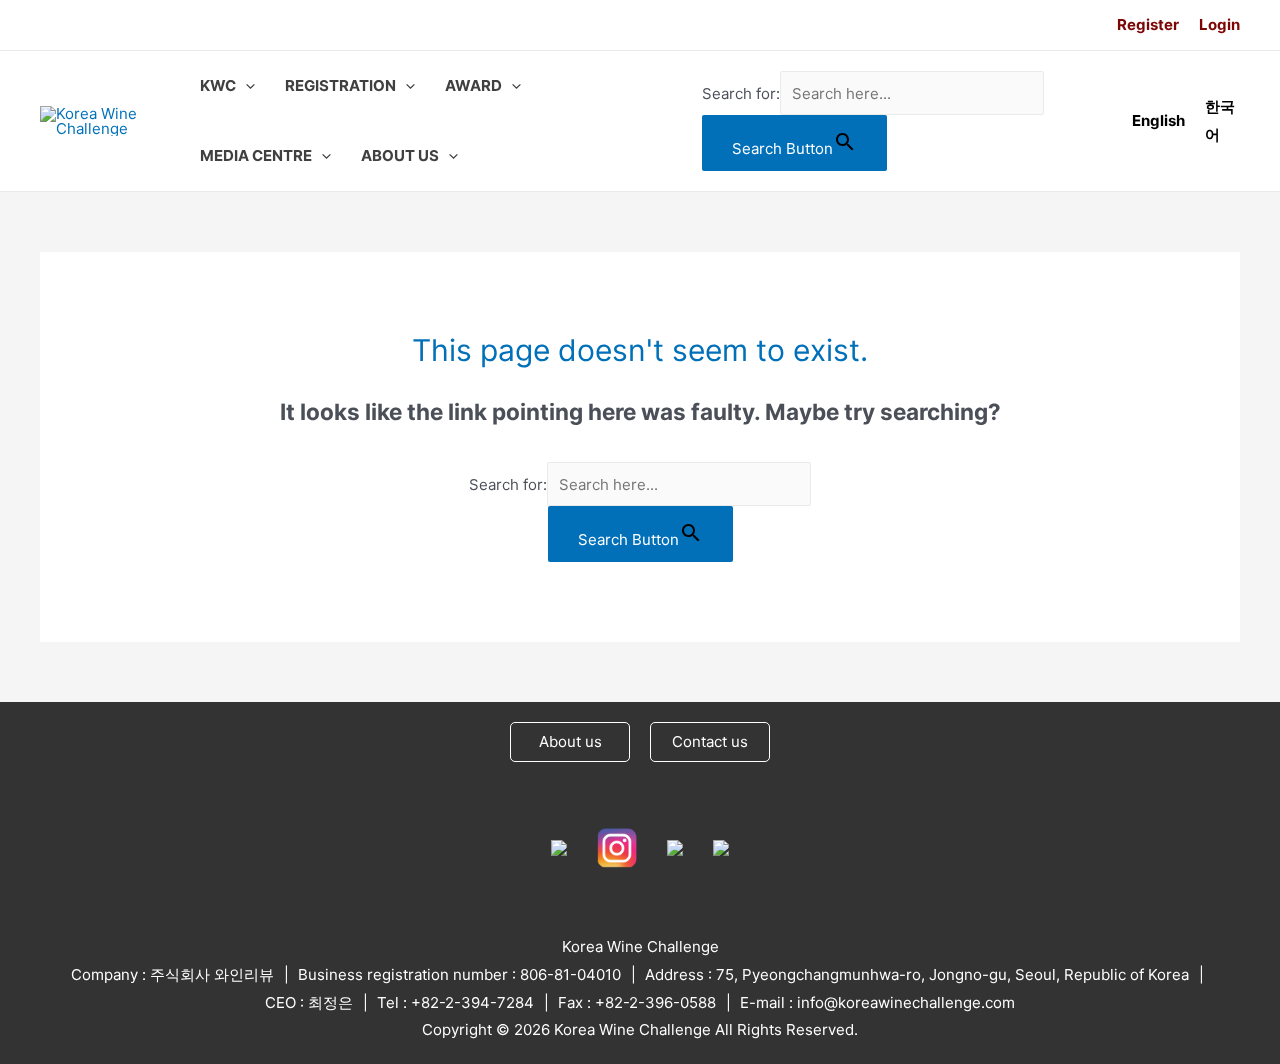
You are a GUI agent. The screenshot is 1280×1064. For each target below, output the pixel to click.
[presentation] (245, 86)
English (1158, 120)
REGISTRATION (340, 85)
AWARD (473, 85)
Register (1148, 24)
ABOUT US (400, 155)
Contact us (710, 741)
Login (1219, 24)
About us (570, 741)
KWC (218, 85)
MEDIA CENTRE (256, 155)
